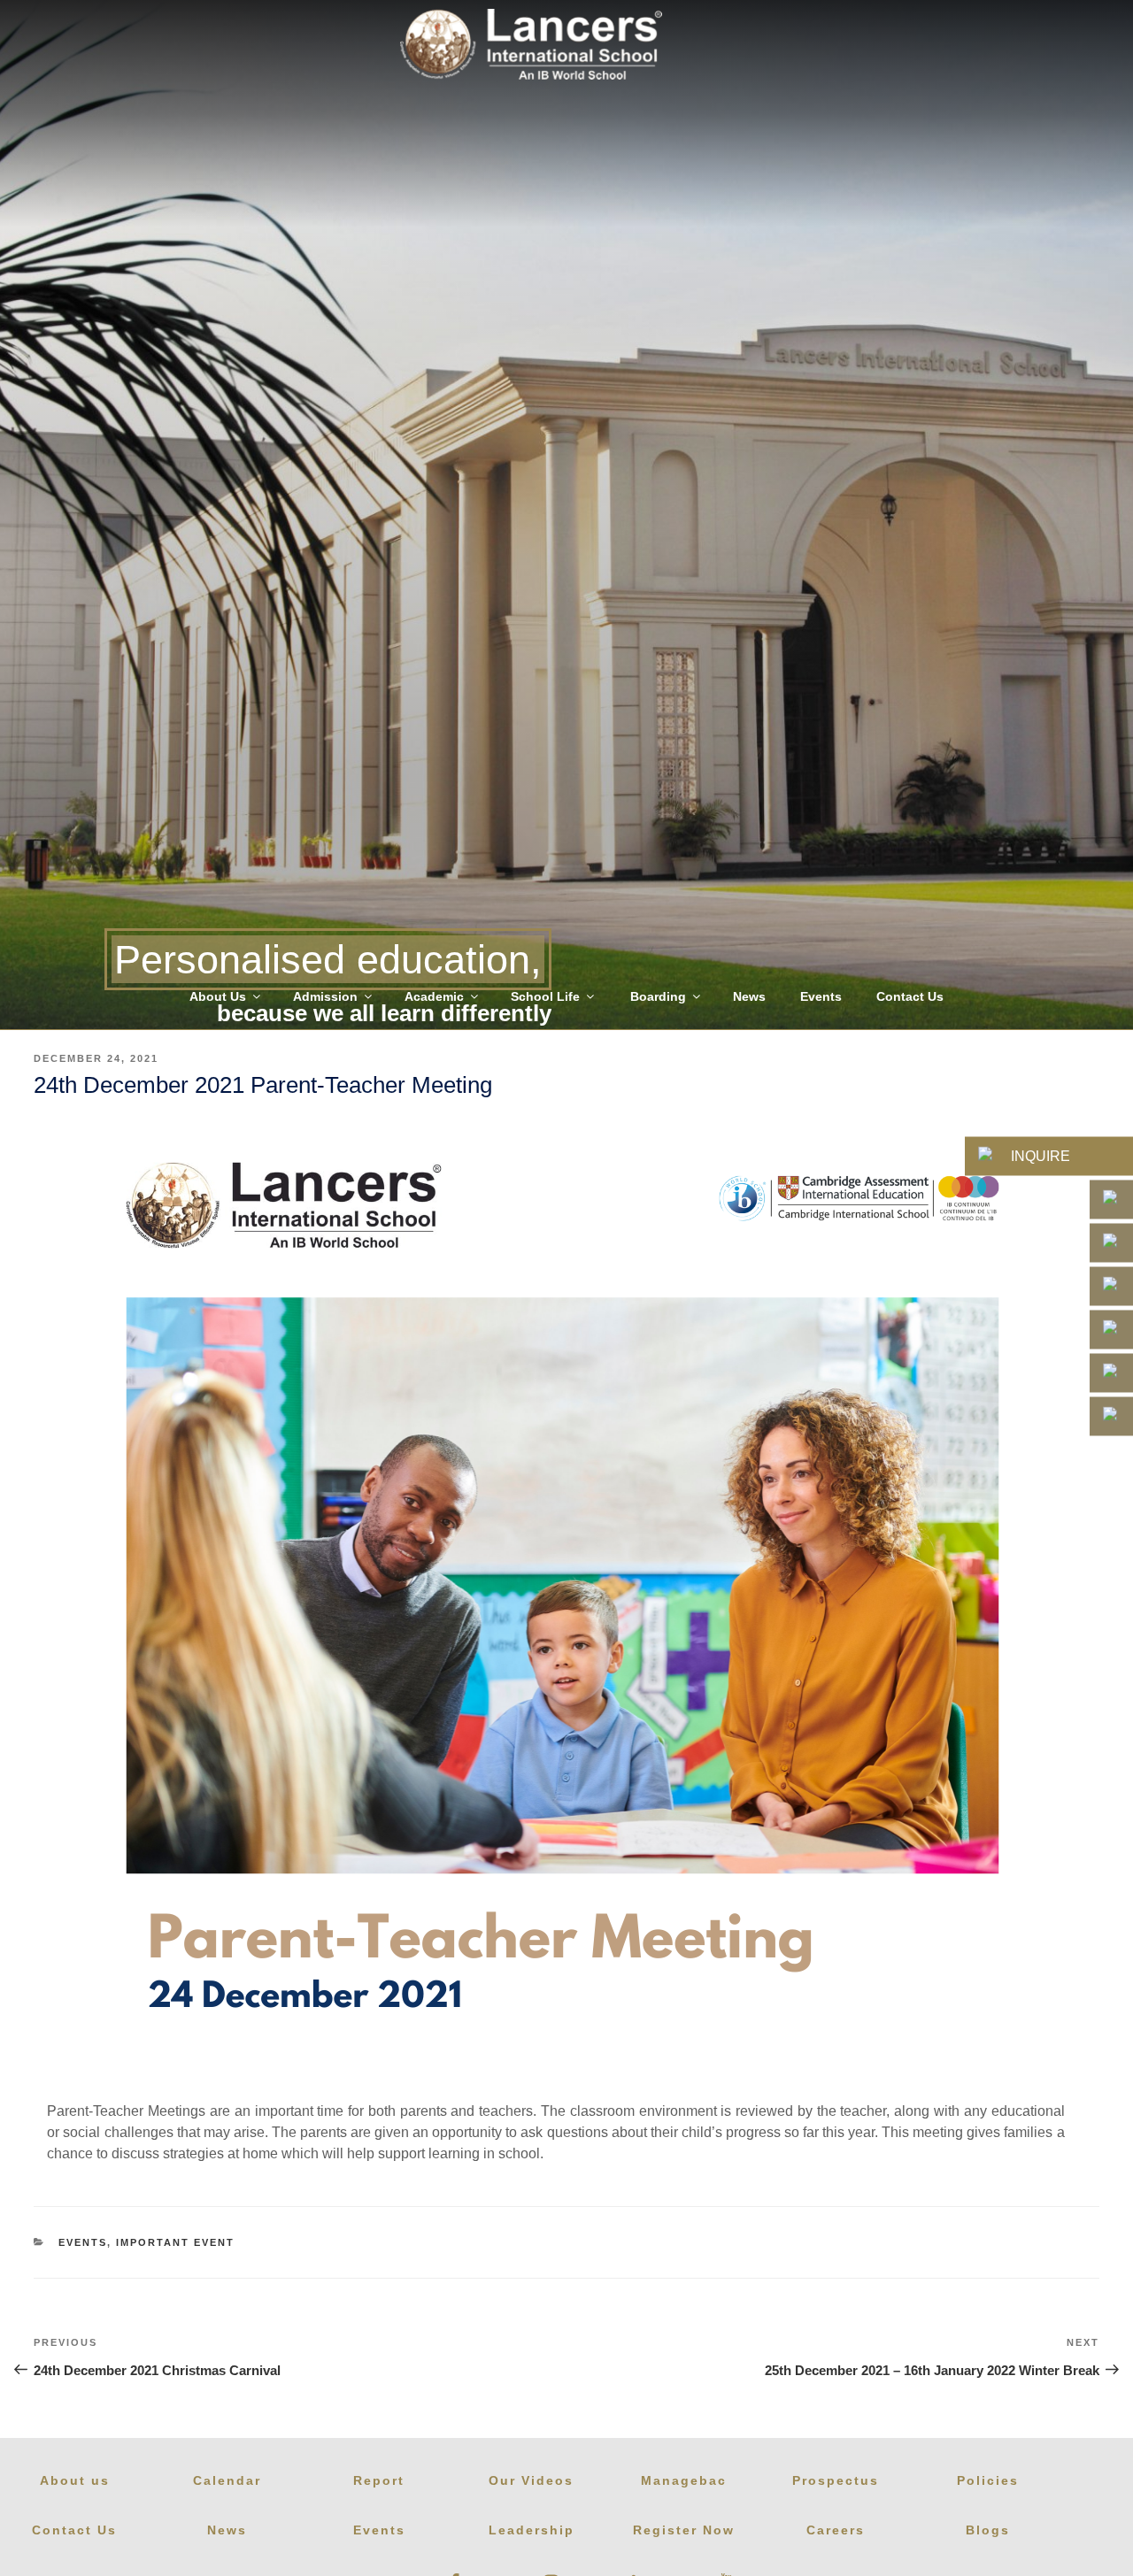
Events (821, 996)
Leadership (532, 2530)
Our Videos (531, 2480)
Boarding (658, 996)
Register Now (684, 2530)
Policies (988, 2480)
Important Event (175, 2242)
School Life (545, 996)
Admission (325, 996)
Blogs (988, 2530)
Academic (434, 996)
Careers (836, 2530)
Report (379, 2480)
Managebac (684, 2480)
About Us (218, 996)
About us (75, 2480)
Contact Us (910, 996)
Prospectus (836, 2480)
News (749, 996)
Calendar (227, 2480)
